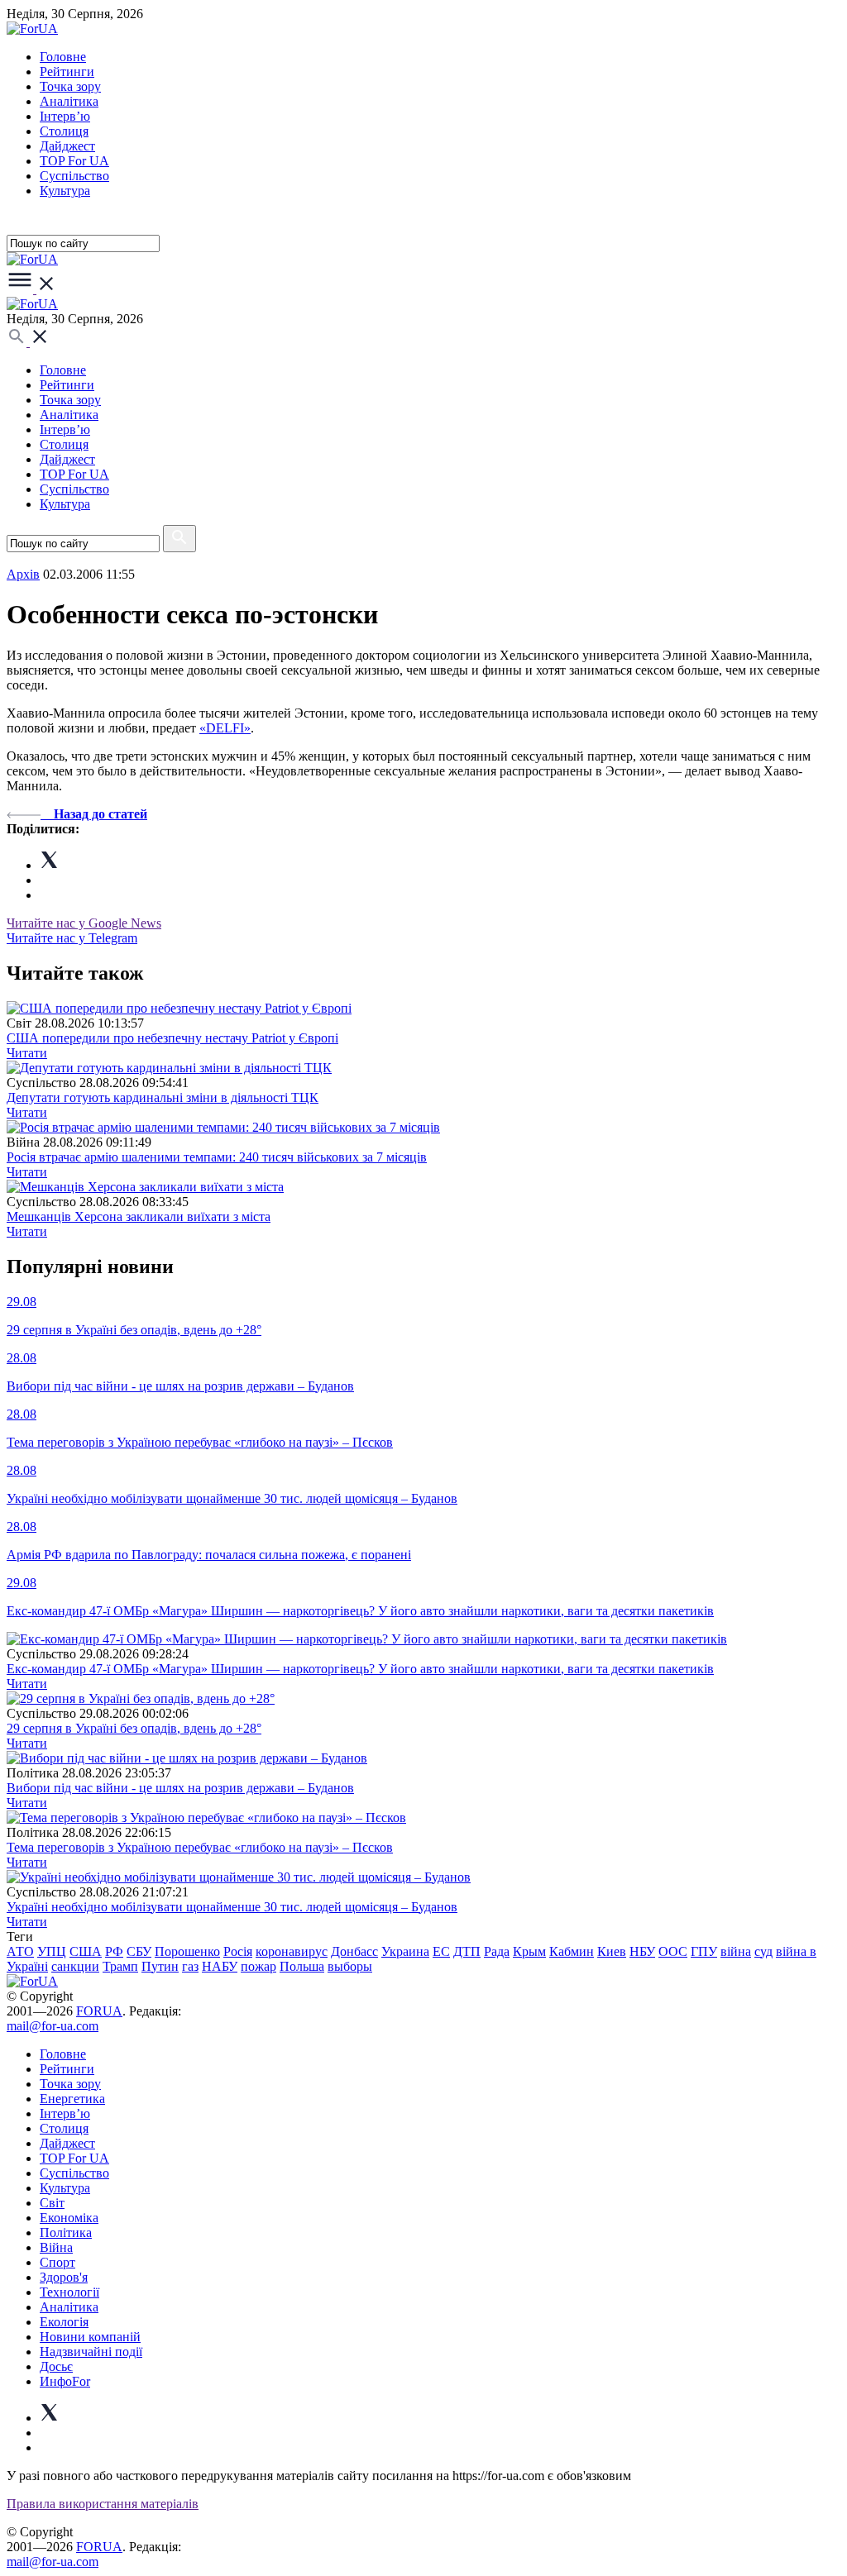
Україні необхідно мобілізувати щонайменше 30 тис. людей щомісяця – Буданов (232, 1907)
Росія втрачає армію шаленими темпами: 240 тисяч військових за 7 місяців (217, 1157)
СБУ (139, 1951)
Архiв (23, 574)
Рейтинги (67, 72)
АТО (20, 1951)
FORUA (99, 2011)
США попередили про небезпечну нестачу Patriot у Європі (172, 1038)
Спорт (57, 2262)
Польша (302, 1966)
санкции (75, 1966)
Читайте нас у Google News (84, 923)
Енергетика (72, 2099)
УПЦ (52, 1951)
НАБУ (220, 1966)
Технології (69, 2292)
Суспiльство (74, 176)
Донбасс (354, 1951)
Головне (63, 57)
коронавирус (292, 1951)
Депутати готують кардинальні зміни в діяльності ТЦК (163, 1097)
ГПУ (704, 1951)
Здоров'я (64, 2277)
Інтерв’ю (65, 116)
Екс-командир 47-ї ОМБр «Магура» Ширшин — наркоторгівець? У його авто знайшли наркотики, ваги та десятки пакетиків (360, 1669)
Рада (497, 1951)
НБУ (642, 1951)
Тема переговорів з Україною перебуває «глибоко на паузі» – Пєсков (200, 1847)
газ (190, 1966)
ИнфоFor (65, 2381)
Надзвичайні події (91, 2352)
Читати (27, 1053)
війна (736, 1951)
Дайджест (67, 146)
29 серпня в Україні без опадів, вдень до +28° (134, 1728)
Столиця (64, 131)
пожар (258, 1966)
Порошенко (187, 1951)
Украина (405, 1951)
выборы (350, 1966)
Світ (52, 2203)
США (86, 1951)
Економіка (69, 2218)
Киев (612, 1951)
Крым (529, 1951)
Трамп (120, 1966)
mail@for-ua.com (53, 2026)
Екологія (64, 2322)
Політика (66, 2233)
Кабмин (572, 1951)
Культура (65, 191)
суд (763, 1951)
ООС (673, 1951)
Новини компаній (90, 2337)
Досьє (56, 2366)
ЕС (441, 1951)
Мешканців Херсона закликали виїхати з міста (139, 1216)
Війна (56, 2247)
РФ (114, 1951)
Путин (160, 1966)
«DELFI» (225, 728)
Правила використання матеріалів (103, 2504)
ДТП (467, 1951)
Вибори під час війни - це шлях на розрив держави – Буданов (180, 1788)
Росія (238, 1951)
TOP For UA (74, 161)
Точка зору (70, 86)
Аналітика (69, 101)
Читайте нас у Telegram (72, 938)
